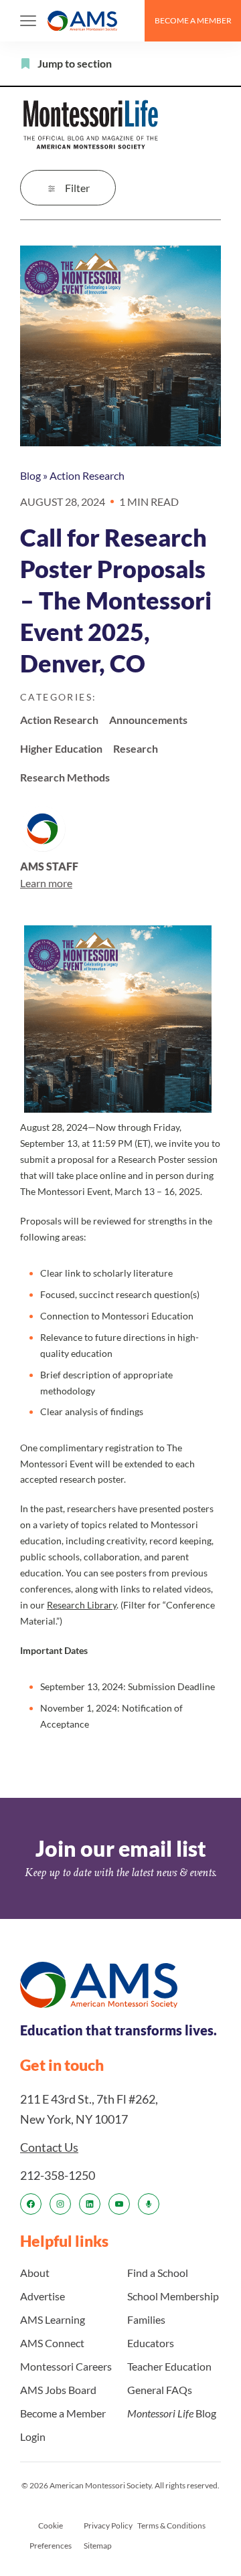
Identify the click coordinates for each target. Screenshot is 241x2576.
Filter (77, 188)
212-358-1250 (58, 2175)
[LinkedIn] (90, 2204)
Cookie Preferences (51, 2536)
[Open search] (129, 21)
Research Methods (65, 777)
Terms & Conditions (171, 2525)
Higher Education (61, 748)
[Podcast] (149, 2204)
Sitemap (98, 2546)
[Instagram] (60, 2204)
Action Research (87, 475)
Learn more (46, 883)
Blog (30, 475)
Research (136, 748)
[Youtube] (119, 2204)
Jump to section (75, 63)
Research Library (82, 1605)
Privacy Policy (108, 2525)
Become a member (193, 20)
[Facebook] (31, 2204)
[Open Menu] (28, 21)
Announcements (148, 720)
